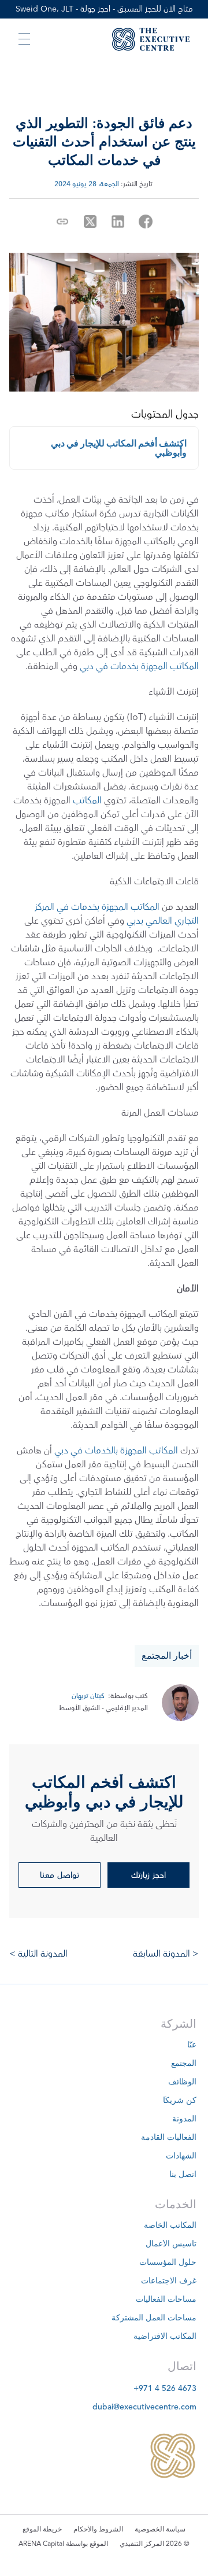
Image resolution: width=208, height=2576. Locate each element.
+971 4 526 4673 (165, 2389)
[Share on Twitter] (90, 222)
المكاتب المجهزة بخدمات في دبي (139, 666)
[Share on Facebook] (146, 222)
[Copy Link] (62, 222)
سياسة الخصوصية (160, 2530)
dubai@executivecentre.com (144, 2407)
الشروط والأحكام (98, 2530)
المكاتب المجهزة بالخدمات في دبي (116, 1451)
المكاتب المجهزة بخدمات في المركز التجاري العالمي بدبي (116, 914)
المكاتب (87, 800)
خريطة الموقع (42, 2530)
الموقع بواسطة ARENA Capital (63, 2544)
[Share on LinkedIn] (118, 222)
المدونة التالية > (38, 1954)
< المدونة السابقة (165, 1954)
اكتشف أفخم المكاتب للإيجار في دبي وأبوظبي (119, 448)
